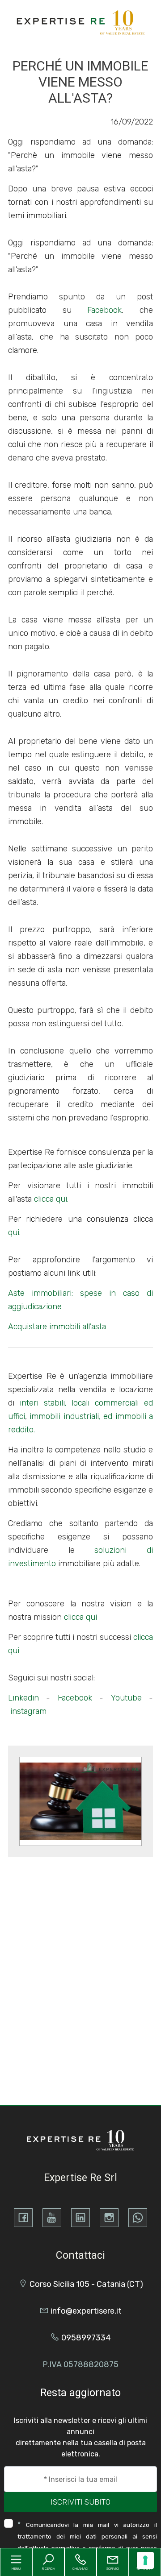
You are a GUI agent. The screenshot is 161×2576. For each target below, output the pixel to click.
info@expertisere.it (86, 2311)
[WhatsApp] (138, 2218)
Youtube (126, 1698)
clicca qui (80, 1617)
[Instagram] (109, 2218)
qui (14, 1232)
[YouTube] (52, 2218)
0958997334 (86, 2338)
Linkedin (23, 1698)
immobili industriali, (65, 1416)
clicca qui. (51, 1199)
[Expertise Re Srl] (81, 22)
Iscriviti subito (80, 2502)
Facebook (104, 310)
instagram (28, 1711)
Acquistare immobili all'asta (57, 1327)
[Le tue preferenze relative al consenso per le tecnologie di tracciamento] (145, 2560)
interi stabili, (43, 1403)
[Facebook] (23, 2218)
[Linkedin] (80, 2218)
